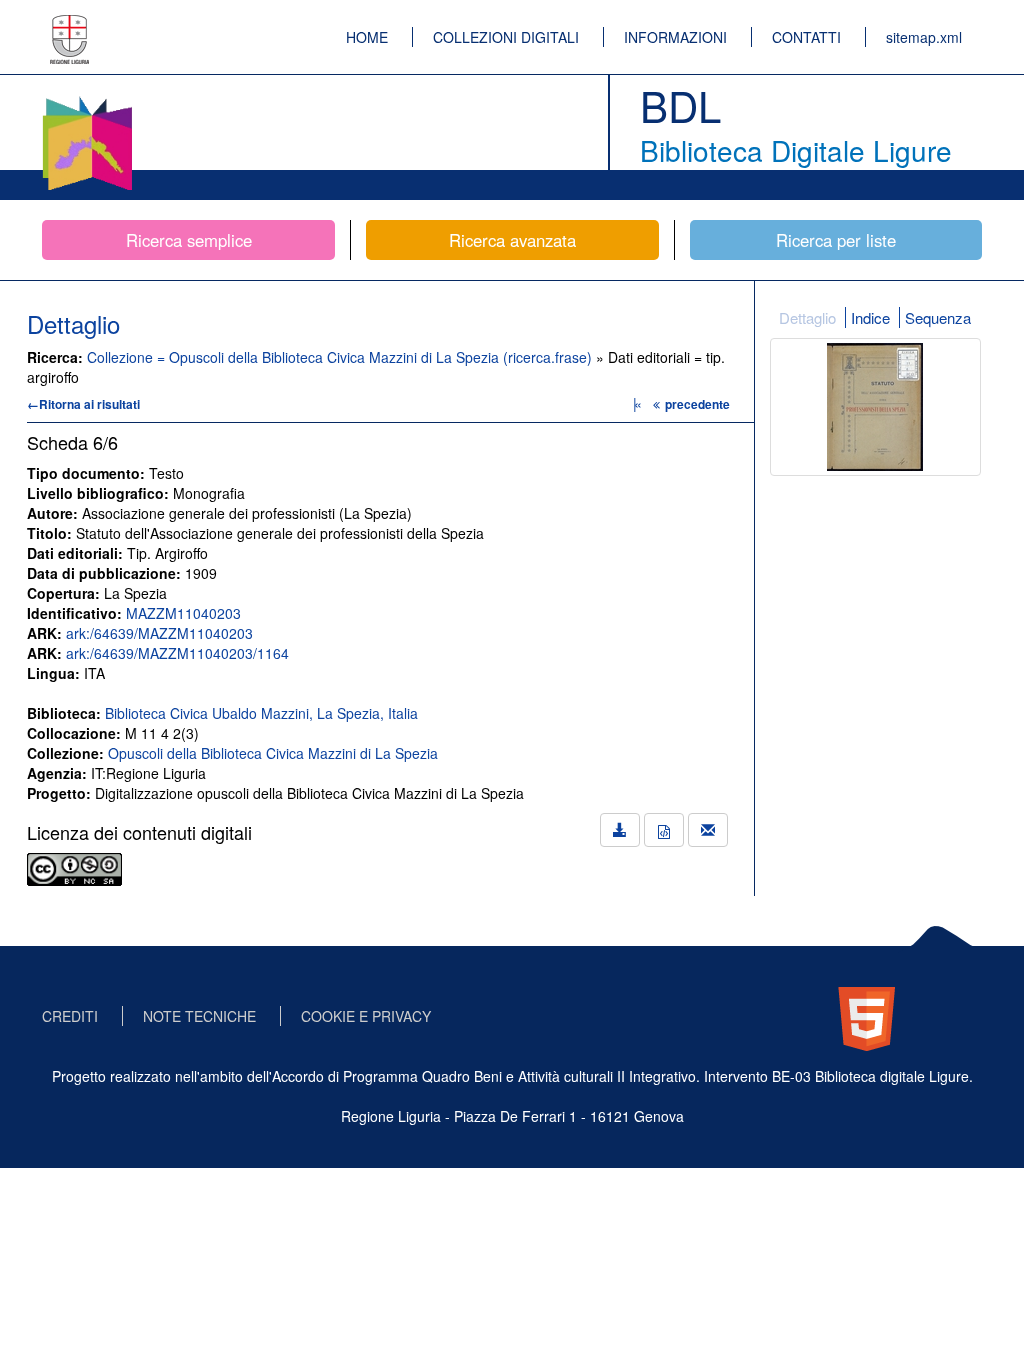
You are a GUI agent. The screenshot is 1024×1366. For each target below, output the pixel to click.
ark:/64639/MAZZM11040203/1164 (177, 653)
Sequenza (938, 317)
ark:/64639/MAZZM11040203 (159, 633)
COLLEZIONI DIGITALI (506, 37)
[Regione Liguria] (70, 25)
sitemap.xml (924, 37)
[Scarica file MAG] (664, 830)
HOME (367, 37)
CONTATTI (806, 37)
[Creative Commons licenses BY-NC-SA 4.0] (74, 867)
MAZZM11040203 (183, 613)
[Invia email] (708, 830)
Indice (870, 317)
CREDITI (70, 1016)
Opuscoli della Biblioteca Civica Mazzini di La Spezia (273, 753)
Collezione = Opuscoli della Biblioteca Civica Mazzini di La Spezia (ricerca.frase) (341, 357)
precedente (697, 404)
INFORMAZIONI (675, 37)
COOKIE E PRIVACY (366, 1016)
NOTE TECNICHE (199, 1016)
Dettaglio (807, 317)
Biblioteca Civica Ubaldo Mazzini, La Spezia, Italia (261, 713)
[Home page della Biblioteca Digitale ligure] (87, 100)
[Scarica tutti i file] (620, 830)
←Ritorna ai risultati (83, 404)
